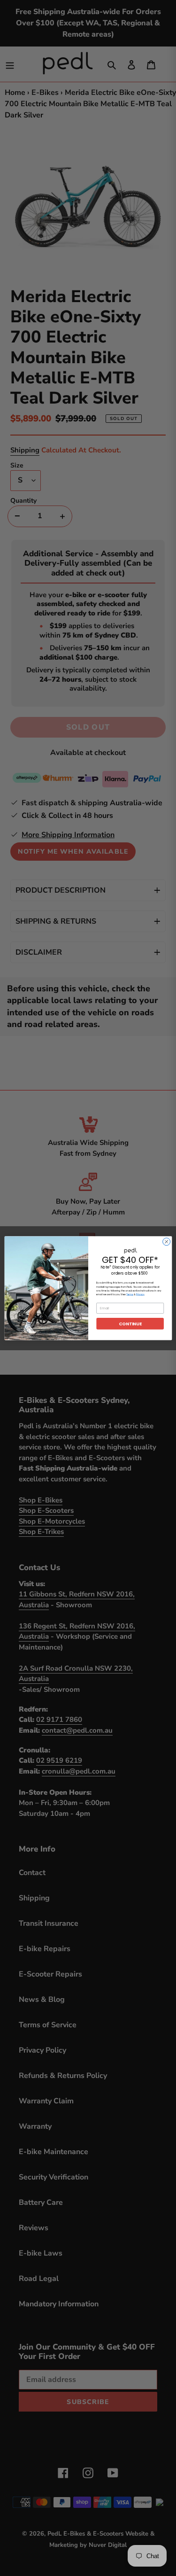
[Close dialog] (166, 1242)
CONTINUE (130, 1323)
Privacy (140, 1294)
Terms (130, 1294)
